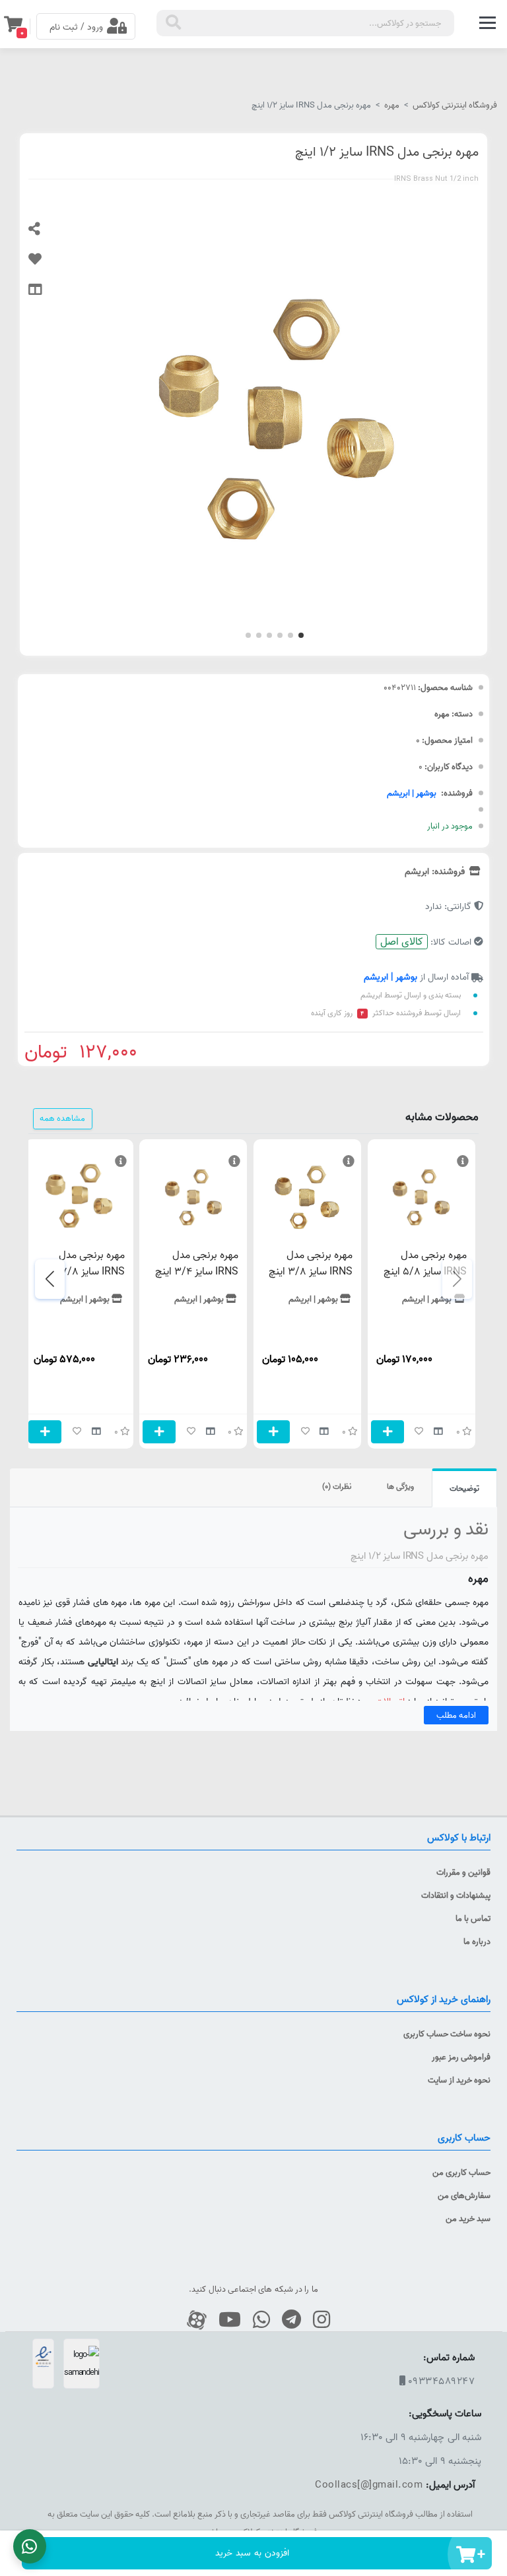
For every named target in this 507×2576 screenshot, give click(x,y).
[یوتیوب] (225, 2320)
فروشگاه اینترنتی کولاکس (455, 105)
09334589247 (442, 2381)
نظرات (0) (337, 1487)
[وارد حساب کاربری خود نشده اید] (45, 265)
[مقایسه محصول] (45, 296)
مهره (392, 105)
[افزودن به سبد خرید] (388, 1432)
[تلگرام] (287, 2320)
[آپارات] (192, 2320)
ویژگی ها (400, 1487)
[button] (301, 635)
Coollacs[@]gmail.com (369, 2485)
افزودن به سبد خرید (252, 2553)
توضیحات (464, 1489)
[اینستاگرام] (317, 2320)
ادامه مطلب (456, 1715)
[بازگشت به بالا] (491, 2354)
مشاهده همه (62, 1118)
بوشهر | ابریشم (412, 793)
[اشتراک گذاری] (45, 235)
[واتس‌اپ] (256, 2320)
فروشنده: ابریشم (436, 871)
